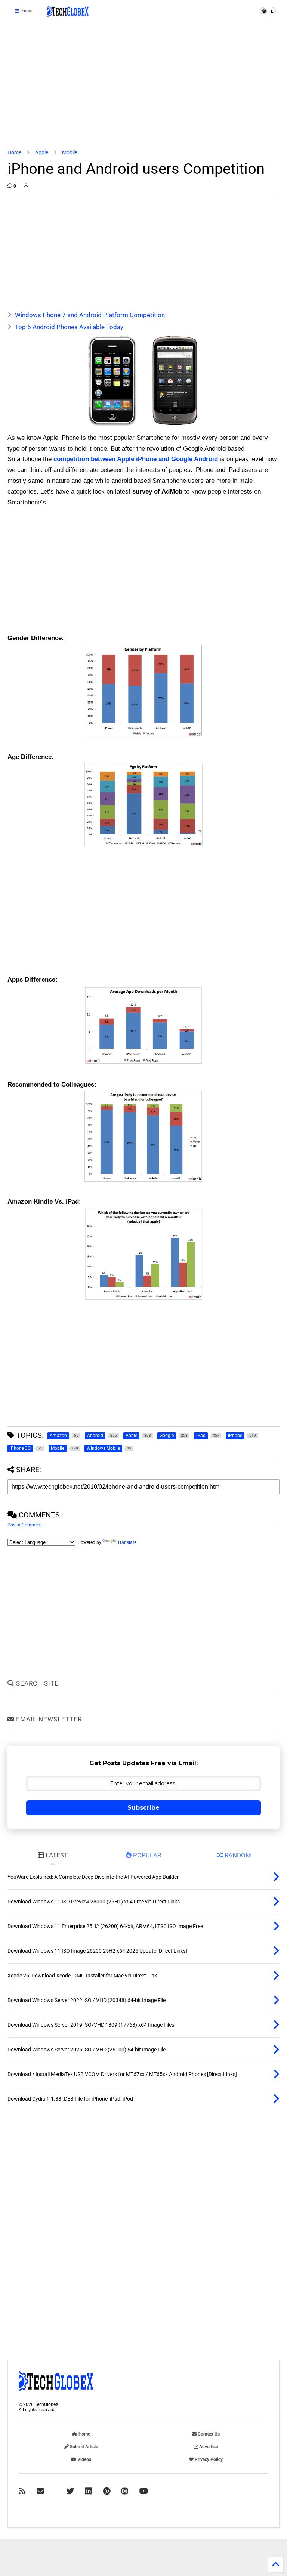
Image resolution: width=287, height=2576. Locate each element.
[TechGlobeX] (68, 13)
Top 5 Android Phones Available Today (69, 327)
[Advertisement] (143, 86)
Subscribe (143, 1808)
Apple (42, 152)
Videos (84, 2459)
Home (14, 152)
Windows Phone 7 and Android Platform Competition (90, 315)
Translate (127, 1542)
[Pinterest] (107, 2491)
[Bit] (144, 2491)
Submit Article (83, 2447)
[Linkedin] (89, 2491)
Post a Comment (25, 1525)
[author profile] (26, 186)
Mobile (70, 152)
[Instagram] (125, 2491)
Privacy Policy (208, 2459)
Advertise (208, 2447)
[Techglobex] (22, 2491)
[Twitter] (70, 2491)
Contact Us (208, 2434)
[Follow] (40, 2491)
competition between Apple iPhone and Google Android (136, 459)
